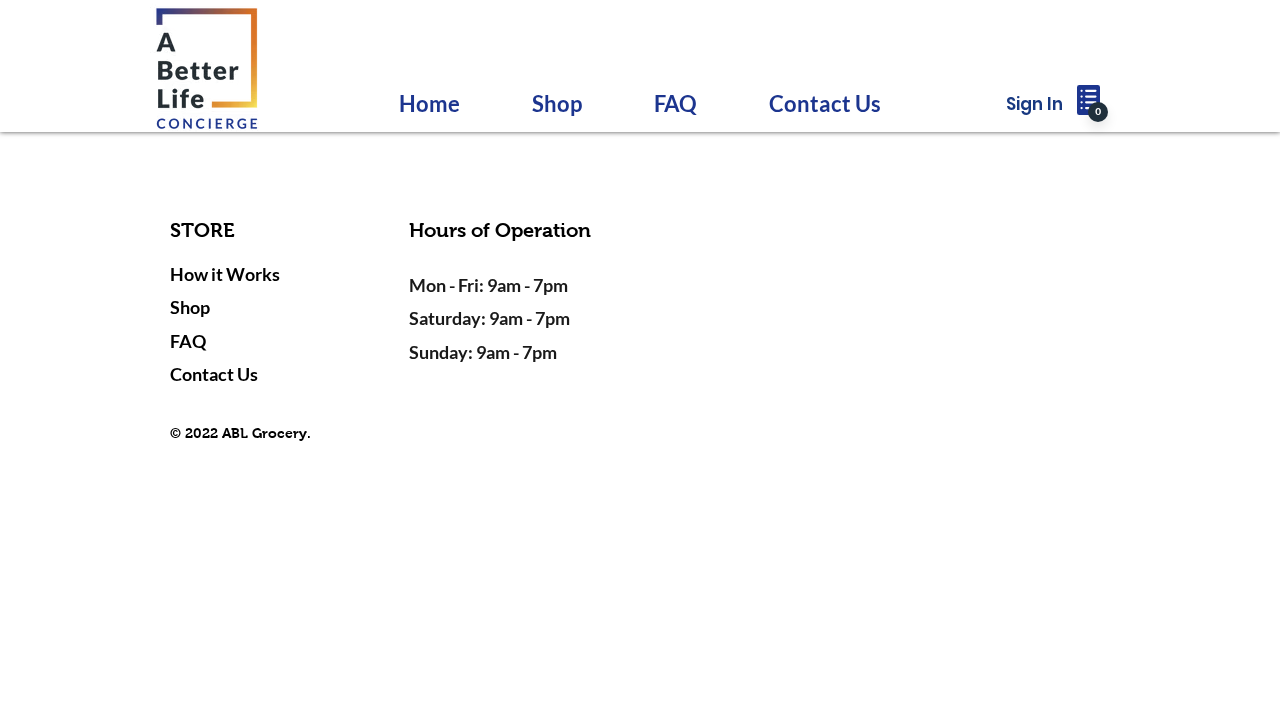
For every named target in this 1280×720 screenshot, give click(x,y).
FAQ (188, 341)
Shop (190, 307)
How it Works (225, 274)
